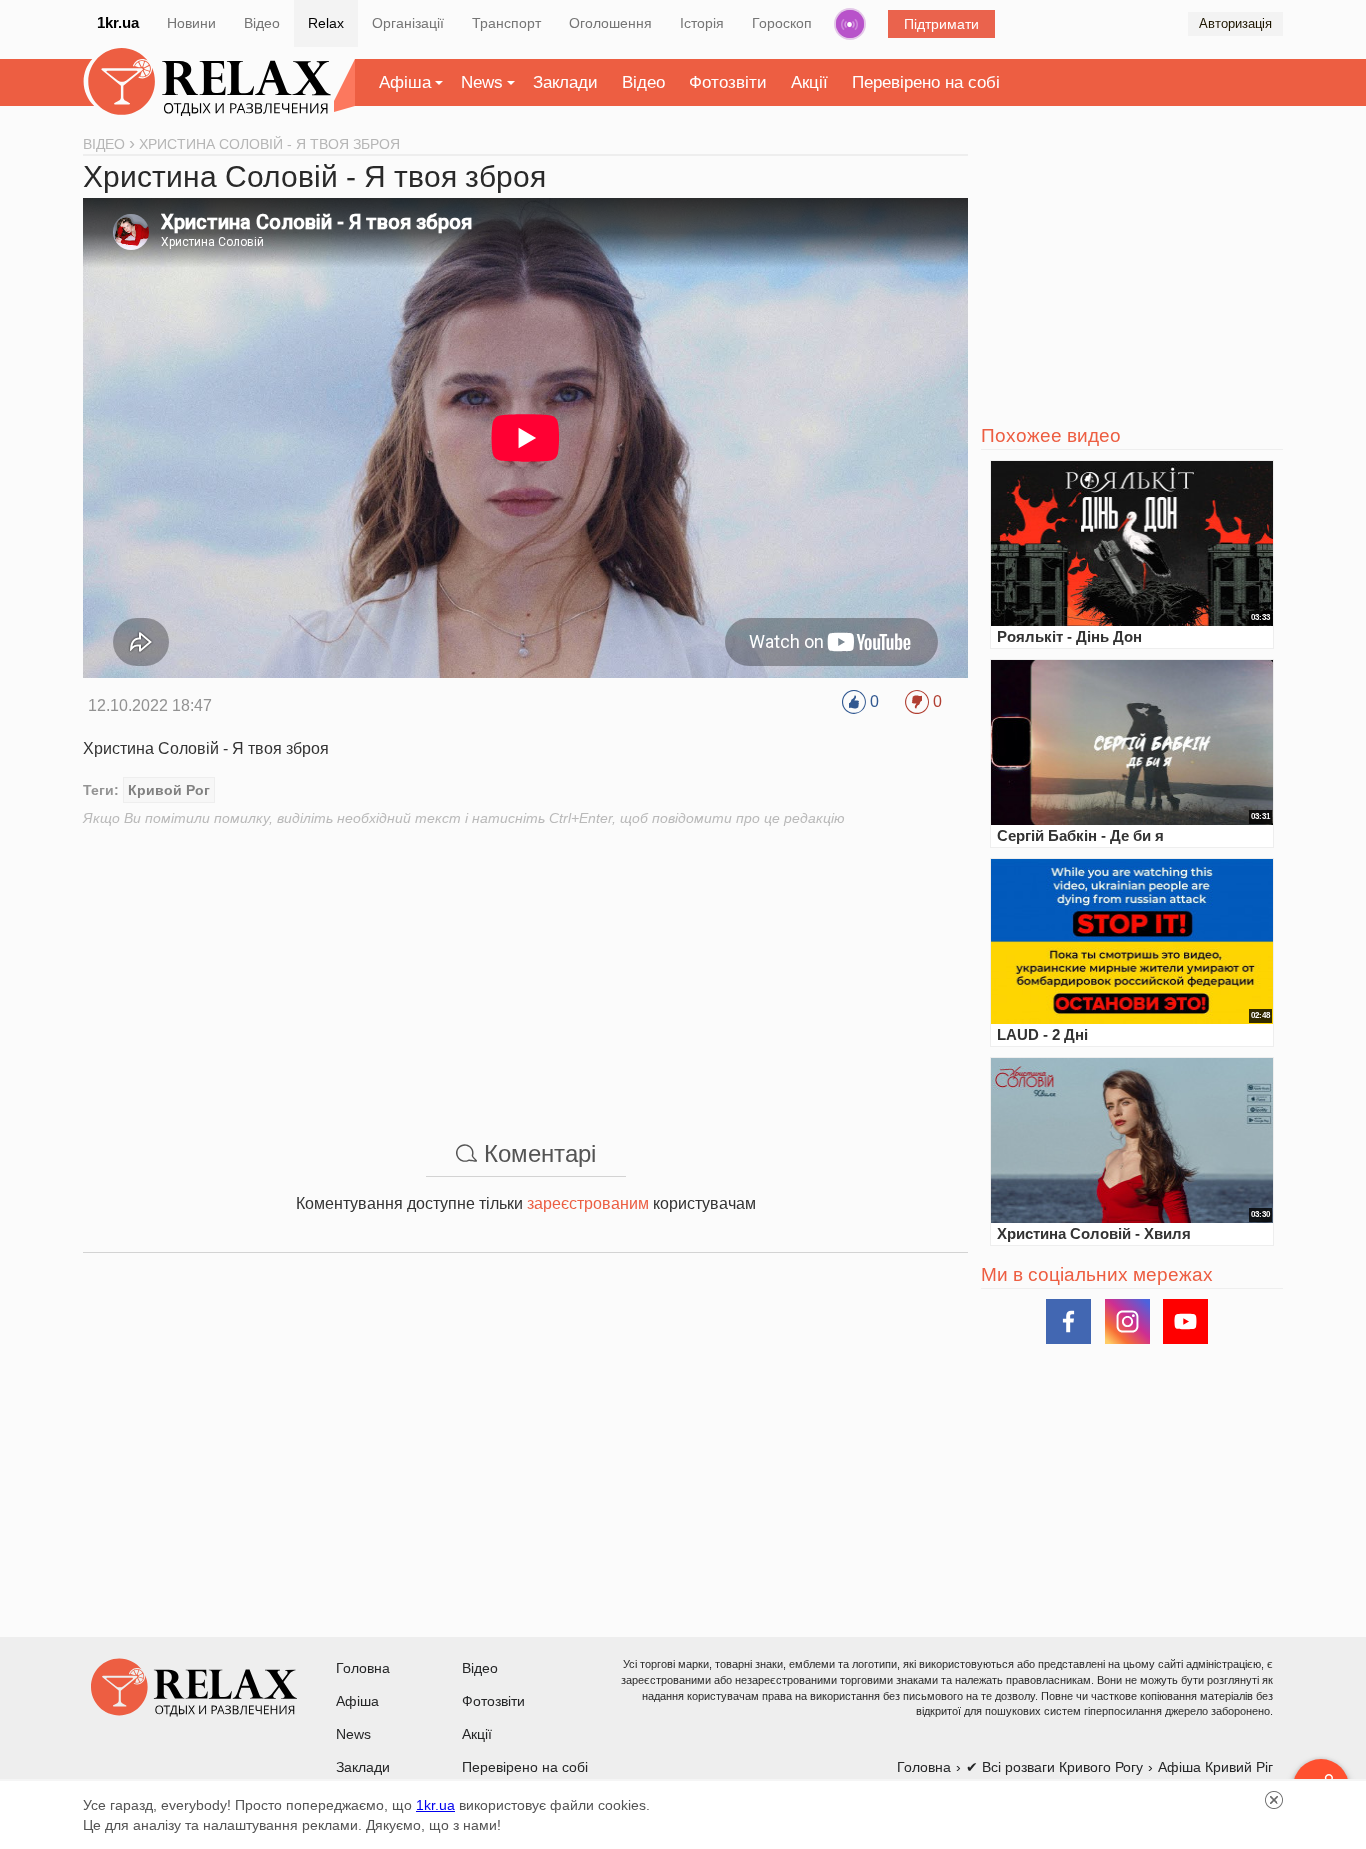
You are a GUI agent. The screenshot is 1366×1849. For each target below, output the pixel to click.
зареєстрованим (588, 1203)
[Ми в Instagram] (1127, 1321)
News (482, 82)
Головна (363, 1668)
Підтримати (941, 24)
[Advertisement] (525, 968)
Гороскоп (782, 23)
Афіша (405, 82)
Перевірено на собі (926, 82)
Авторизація (1235, 23)
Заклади (565, 82)
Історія (702, 23)
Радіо (850, 24)
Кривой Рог (169, 790)
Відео (262, 23)
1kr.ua (118, 22)
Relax (326, 23)
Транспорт (506, 23)
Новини (191, 23)
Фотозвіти (728, 82)
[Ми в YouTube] (1185, 1321)
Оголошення (610, 23)
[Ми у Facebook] (1068, 1321)
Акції (809, 82)
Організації (408, 23)
